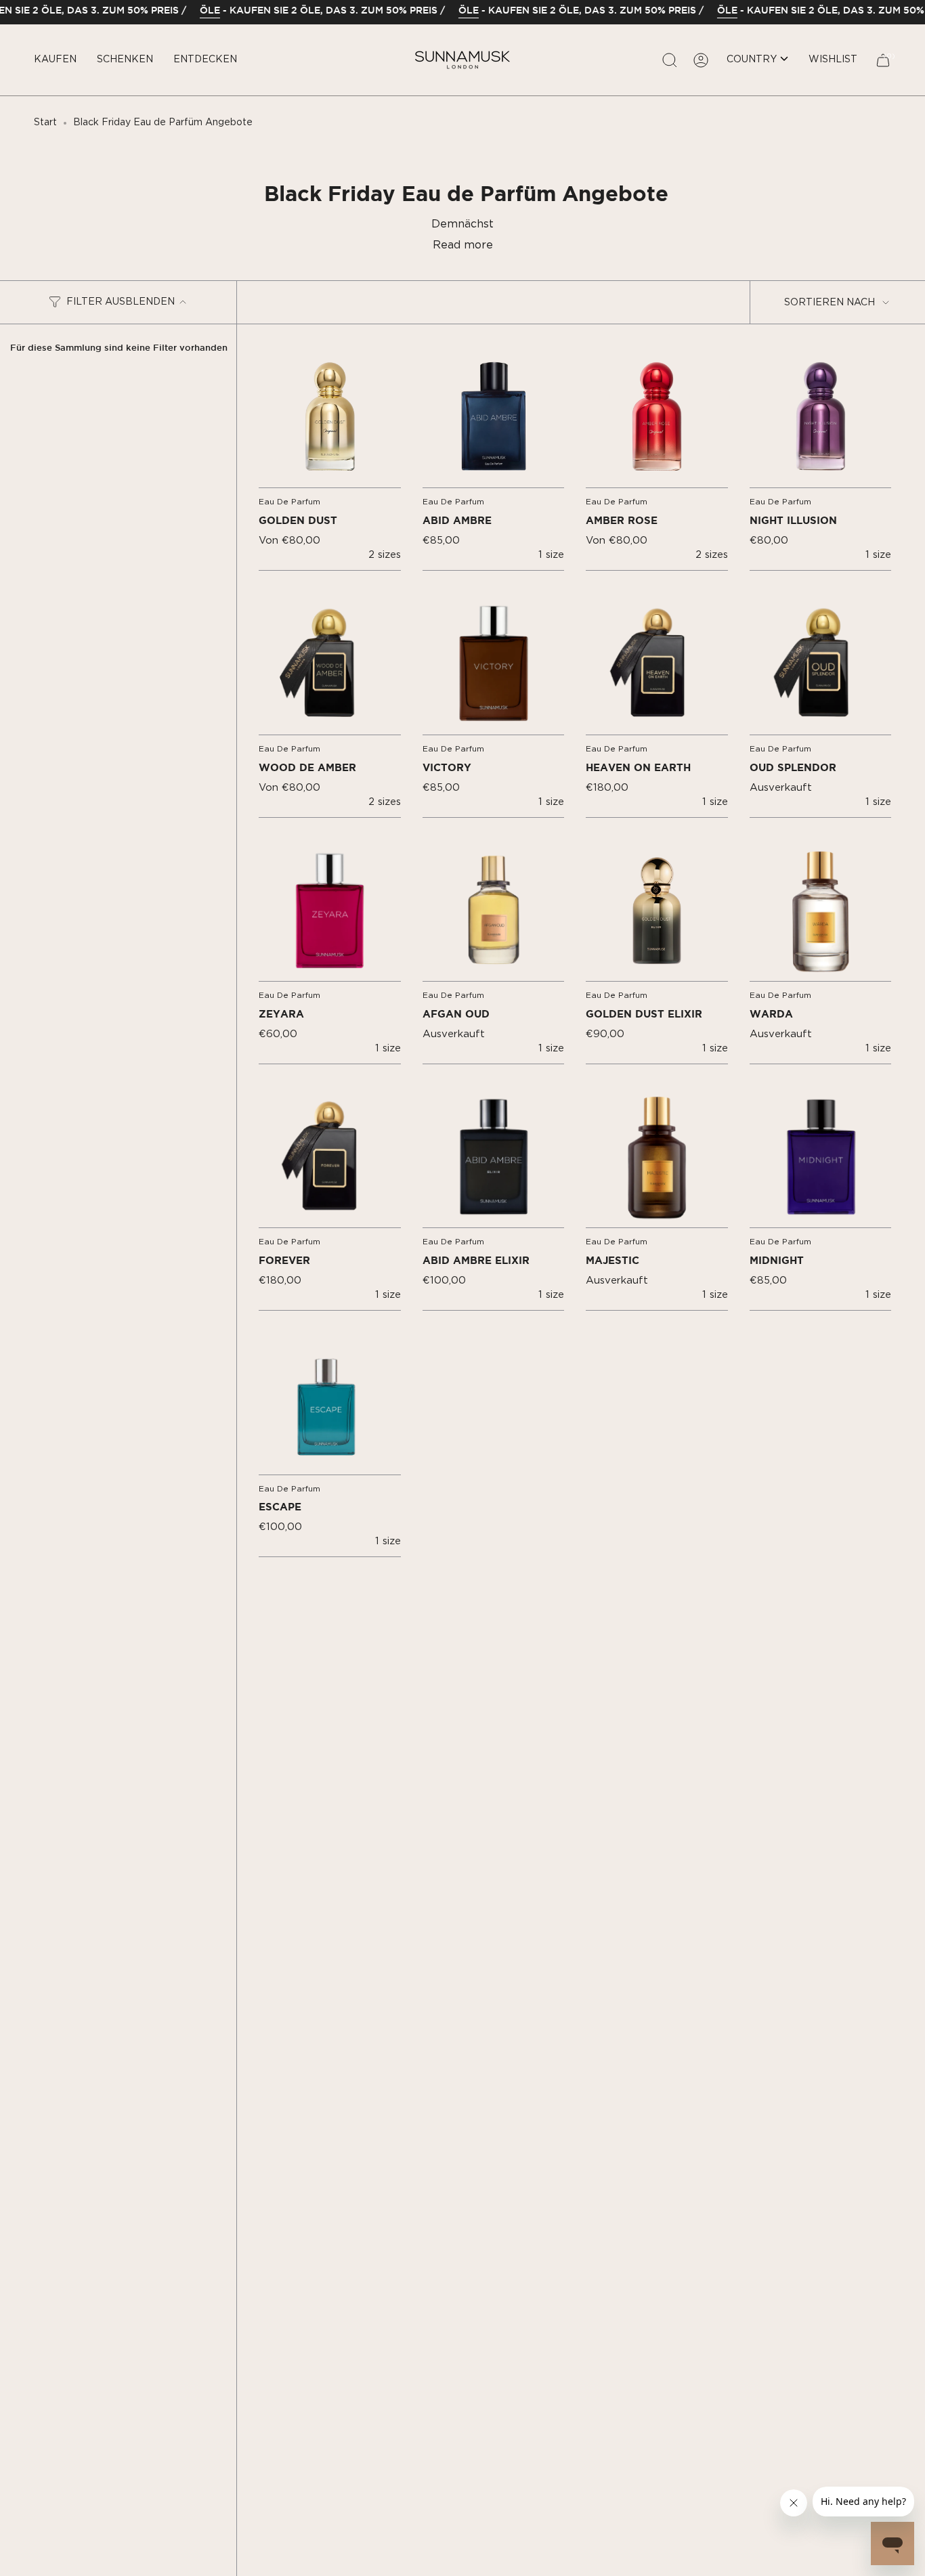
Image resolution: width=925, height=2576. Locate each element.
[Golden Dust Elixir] (657, 911)
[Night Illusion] (821, 417)
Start (45, 123)
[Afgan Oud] (494, 911)
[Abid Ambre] (494, 417)
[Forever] (330, 1157)
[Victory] (494, 663)
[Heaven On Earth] (657, 663)
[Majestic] (657, 1157)
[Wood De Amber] (330, 663)
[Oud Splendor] (821, 663)
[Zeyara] (330, 911)
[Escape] (330, 1403)
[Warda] (821, 911)
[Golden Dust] (330, 417)
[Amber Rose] (657, 417)
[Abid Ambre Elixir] (494, 1157)
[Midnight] (821, 1157)
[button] (55, 60)
